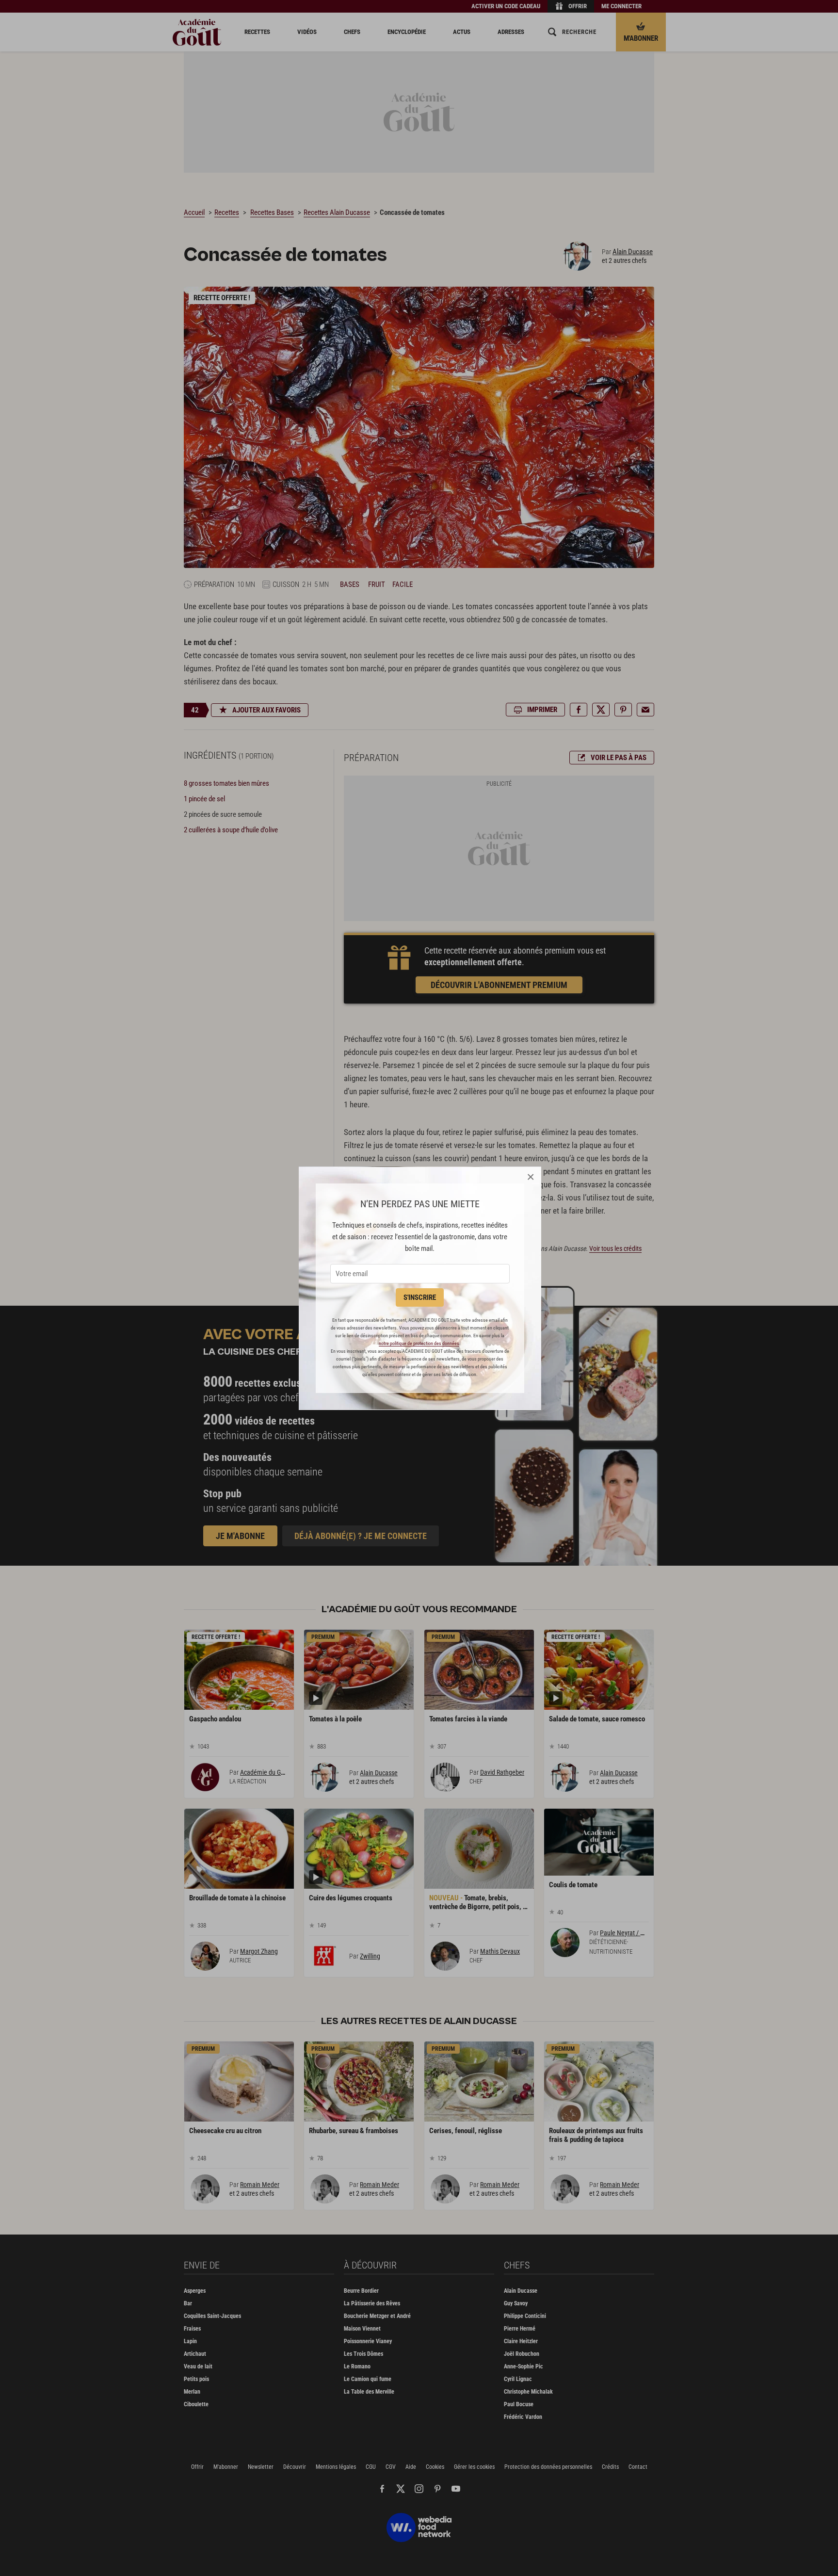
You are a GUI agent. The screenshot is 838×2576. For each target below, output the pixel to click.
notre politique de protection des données (419, 1343)
